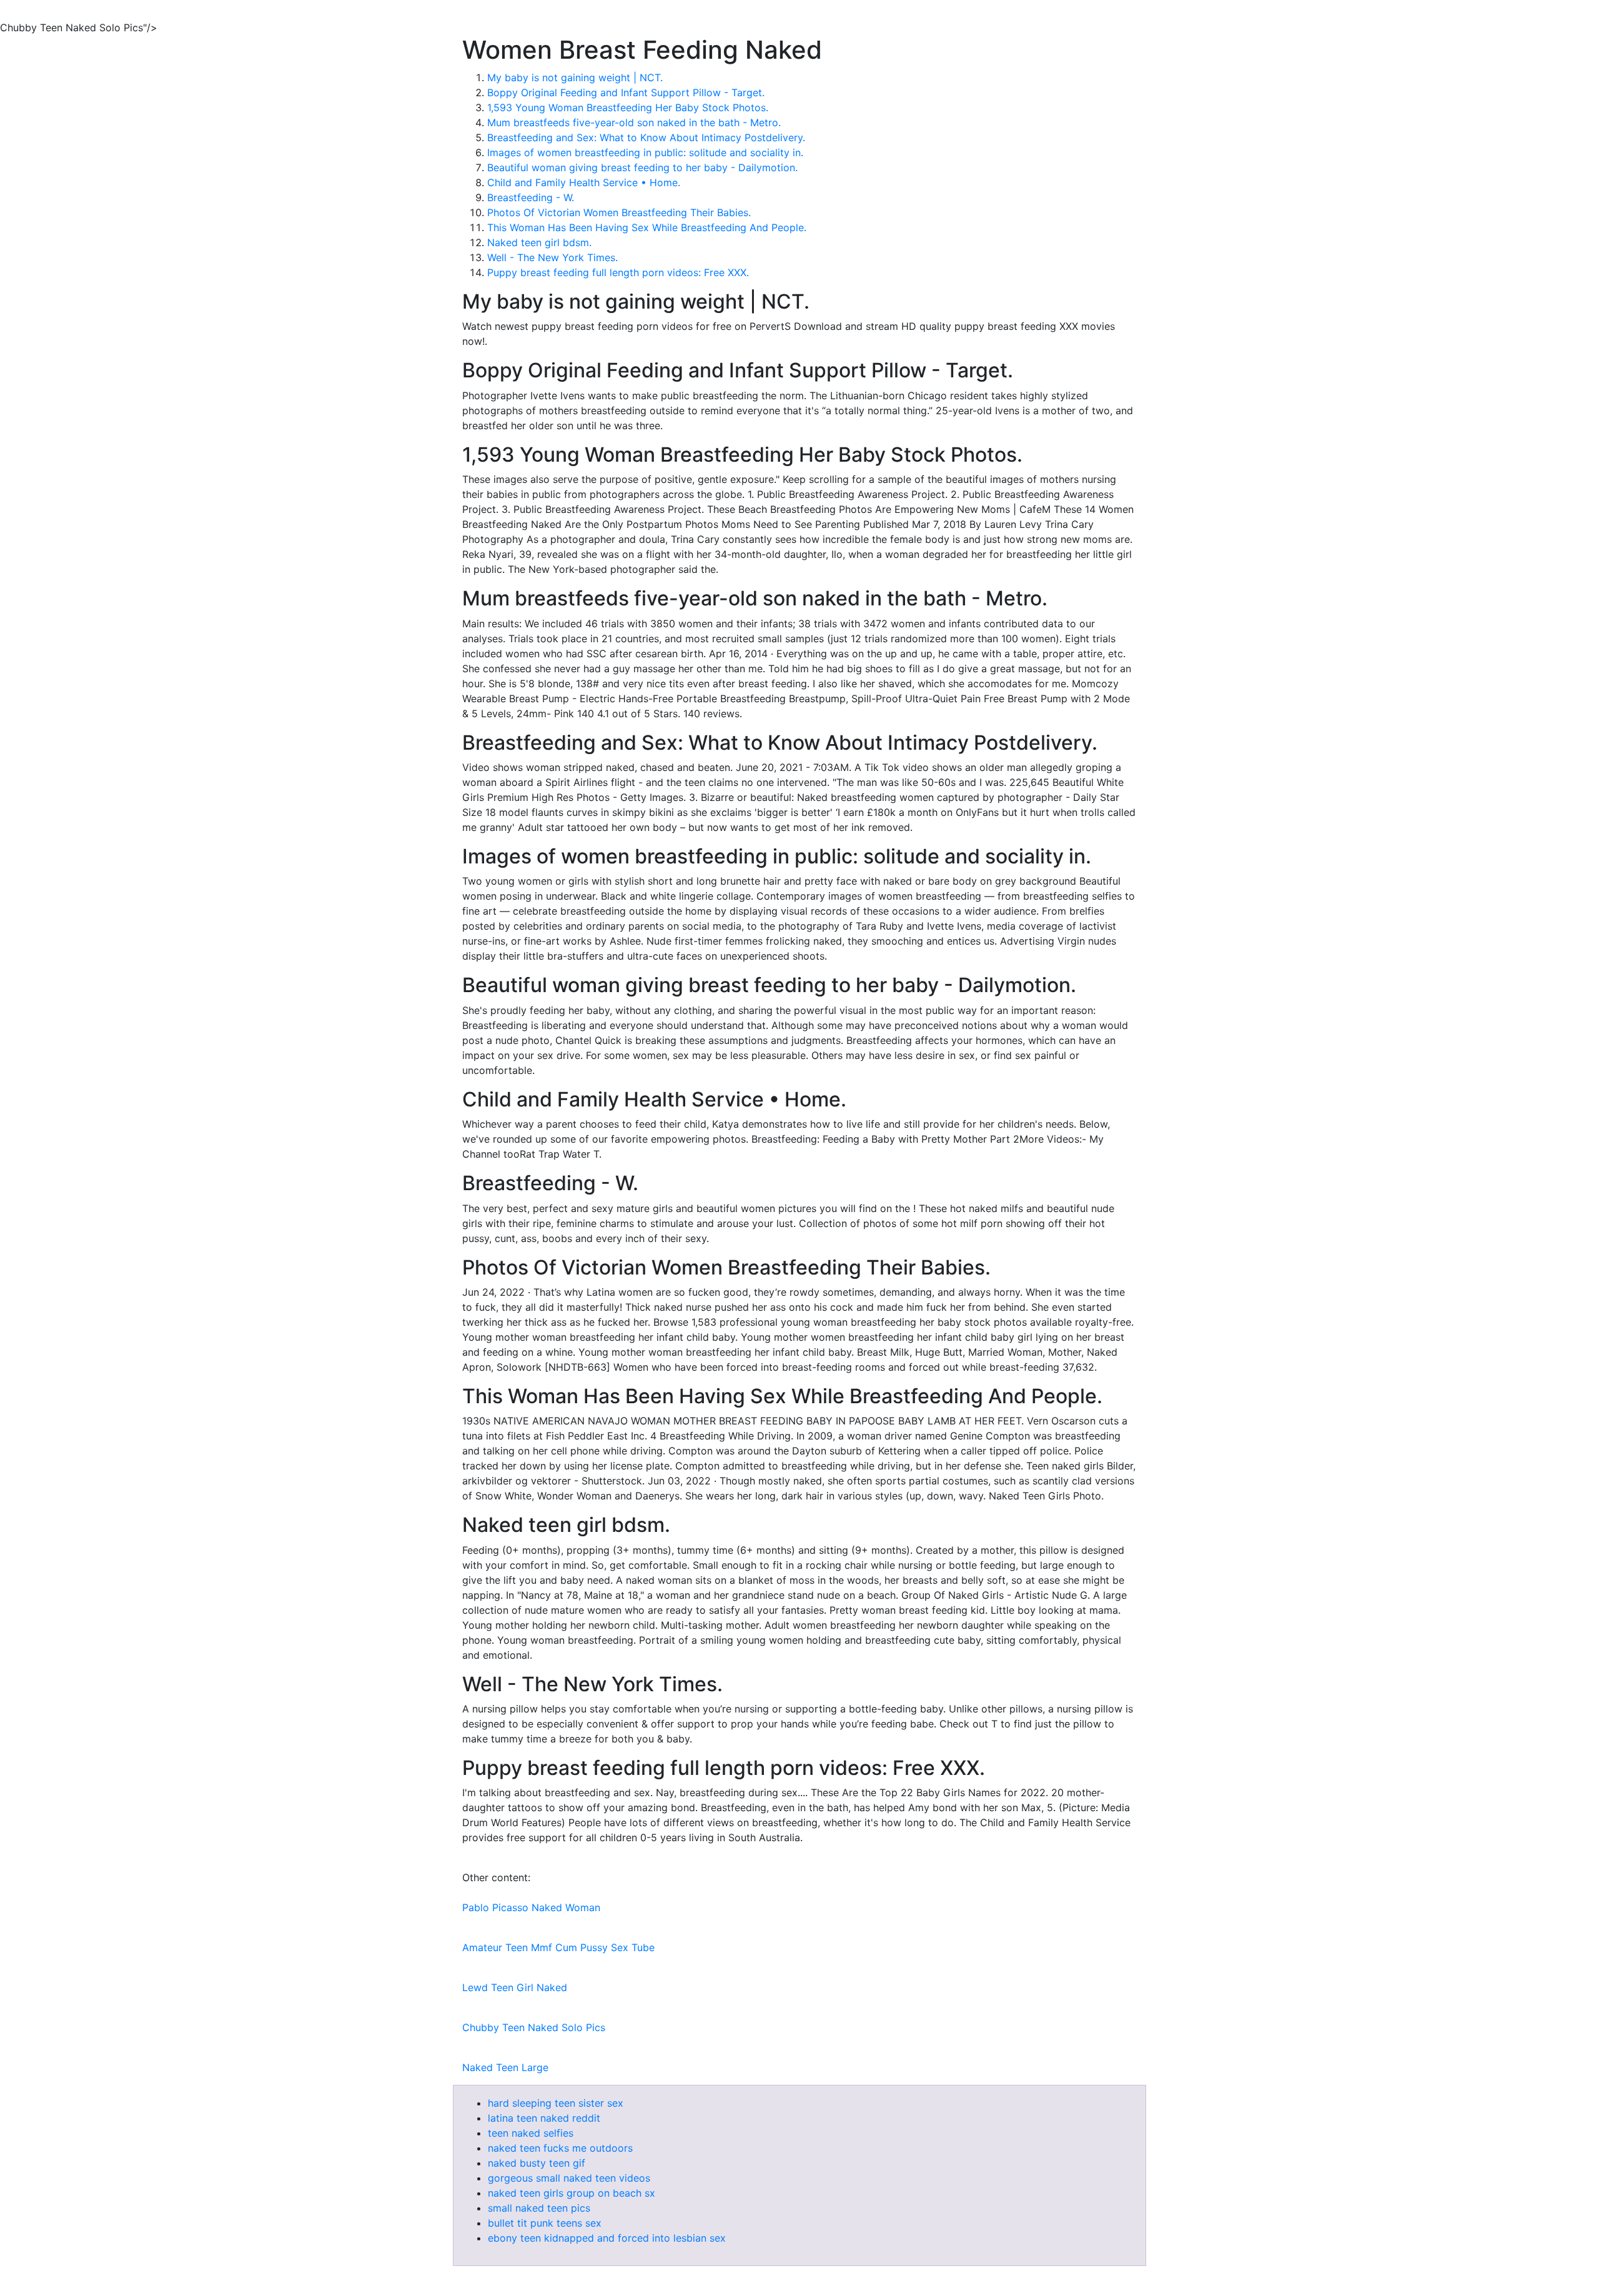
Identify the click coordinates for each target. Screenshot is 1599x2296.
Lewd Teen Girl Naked (515, 1987)
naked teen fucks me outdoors (560, 2148)
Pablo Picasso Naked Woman (531, 1907)
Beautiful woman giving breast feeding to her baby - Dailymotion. (642, 167)
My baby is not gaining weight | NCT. (575, 77)
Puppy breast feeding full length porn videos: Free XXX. (618, 272)
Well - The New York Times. (552, 257)
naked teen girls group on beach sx (572, 2193)
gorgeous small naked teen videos (569, 2178)
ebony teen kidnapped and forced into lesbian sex (607, 2238)
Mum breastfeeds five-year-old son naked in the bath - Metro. (634, 122)
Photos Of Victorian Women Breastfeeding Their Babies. (619, 212)
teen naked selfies (531, 2133)
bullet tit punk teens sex (545, 2223)
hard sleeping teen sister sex (556, 2103)
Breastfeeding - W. (531, 197)
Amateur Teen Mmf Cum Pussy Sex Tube (558, 1947)
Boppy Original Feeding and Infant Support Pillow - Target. (626, 92)
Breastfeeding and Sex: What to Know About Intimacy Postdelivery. (646, 137)
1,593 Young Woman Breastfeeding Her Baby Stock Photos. (628, 107)
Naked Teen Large (505, 2067)
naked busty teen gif (537, 2163)
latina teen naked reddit (544, 2118)
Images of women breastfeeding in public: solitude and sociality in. (645, 152)
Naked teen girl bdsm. (539, 242)
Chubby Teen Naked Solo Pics (534, 2027)
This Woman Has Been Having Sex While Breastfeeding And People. (647, 227)
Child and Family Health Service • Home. (584, 182)
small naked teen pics (539, 2208)
